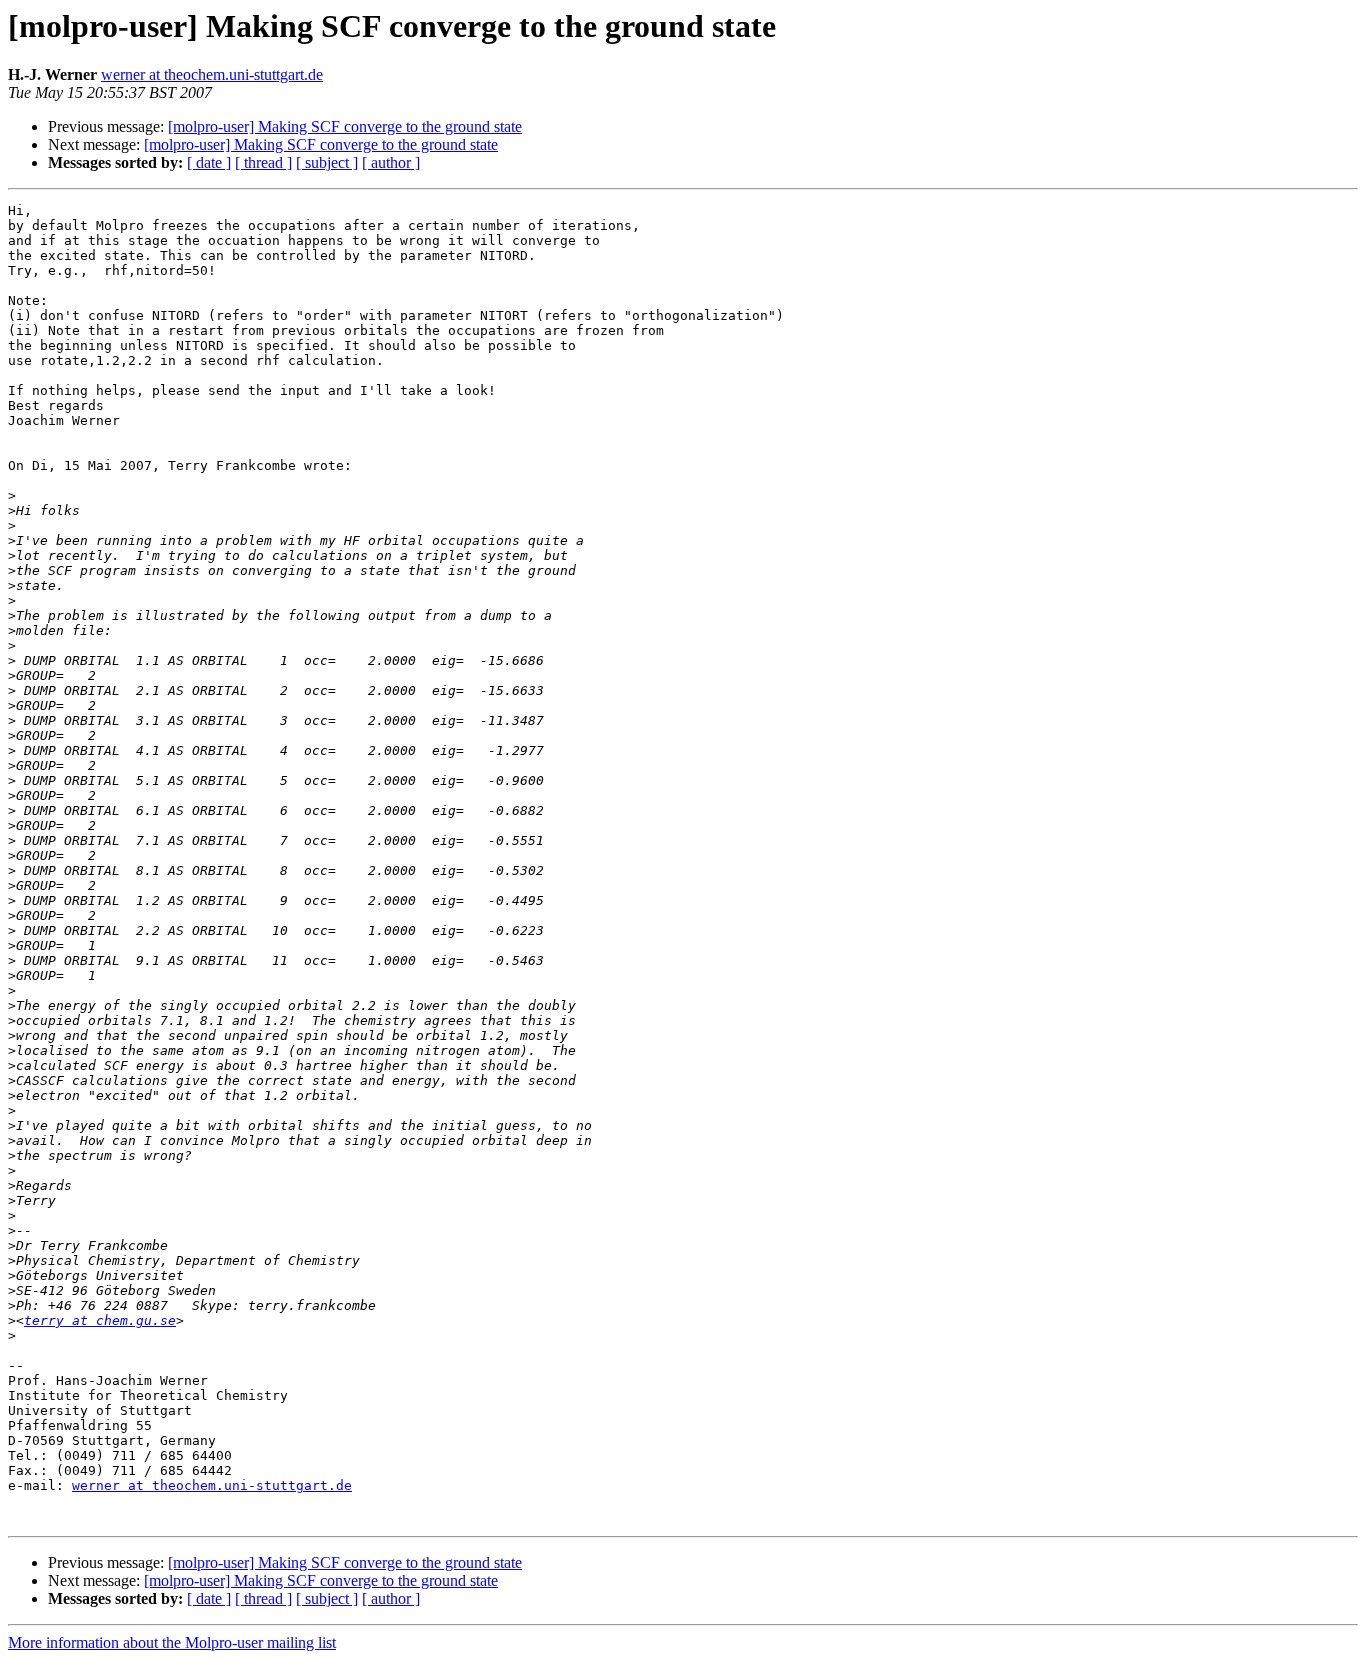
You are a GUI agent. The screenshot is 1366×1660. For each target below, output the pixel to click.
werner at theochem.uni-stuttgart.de (212, 74)
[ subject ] (327, 162)
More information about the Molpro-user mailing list (172, 1642)
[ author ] (391, 162)
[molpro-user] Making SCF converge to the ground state (345, 126)
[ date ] (209, 162)
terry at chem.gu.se (100, 1320)
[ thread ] (263, 162)
